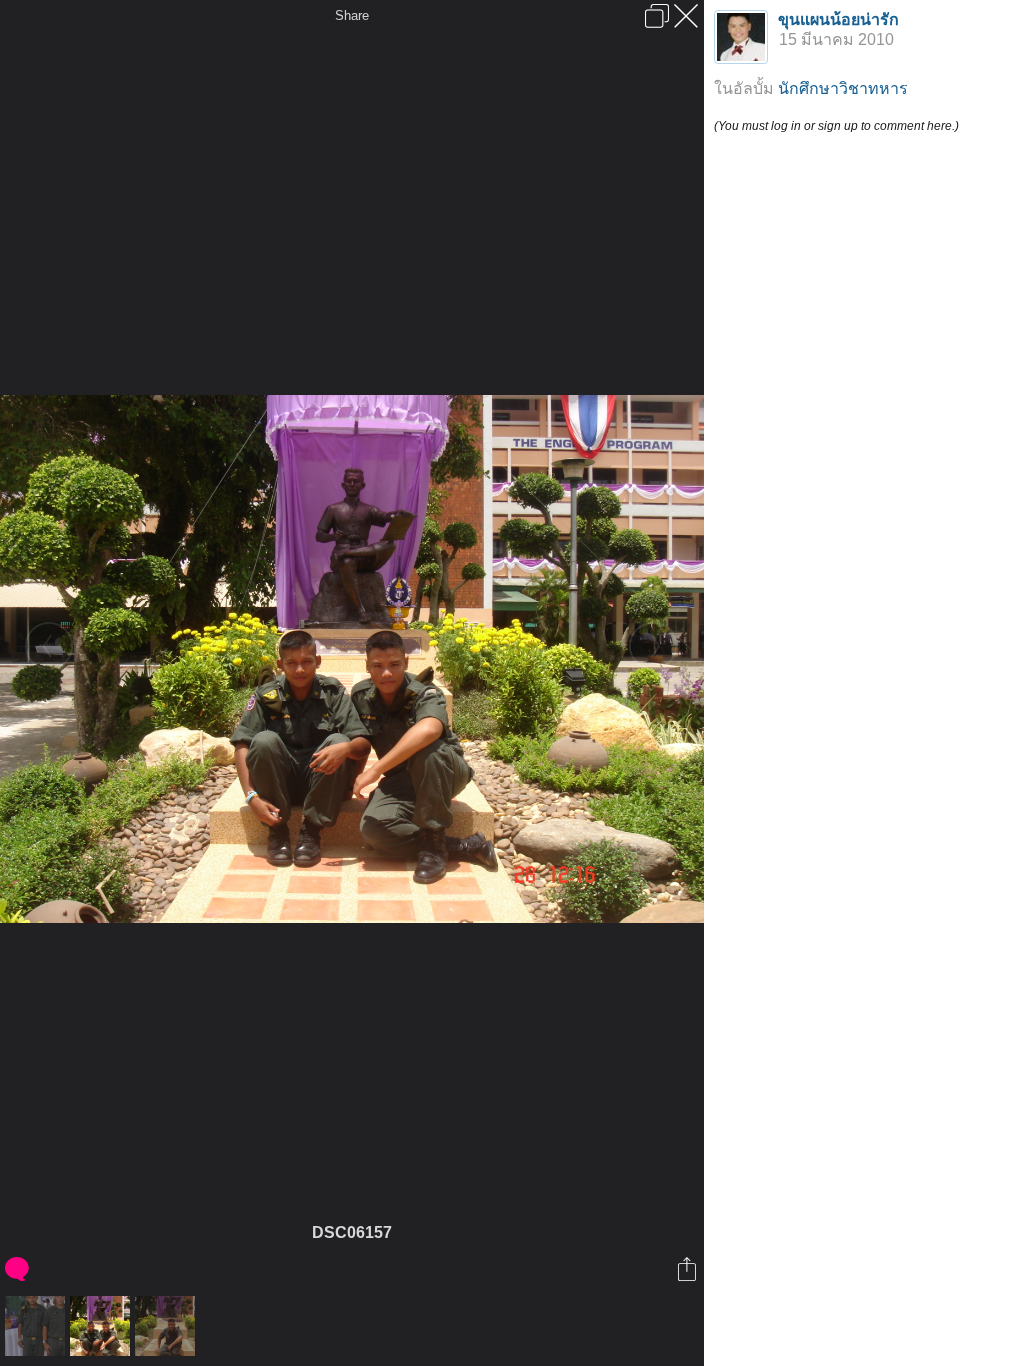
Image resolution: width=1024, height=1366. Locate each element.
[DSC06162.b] (167, 1326)
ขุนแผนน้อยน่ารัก (838, 19)
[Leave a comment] (18, 1269)
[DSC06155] (37, 1326)
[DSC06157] (102, 1326)
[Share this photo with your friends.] (688, 1269)
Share (352, 15)
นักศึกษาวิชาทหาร (843, 88)
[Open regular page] (657, 16)
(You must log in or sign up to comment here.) (836, 126)
